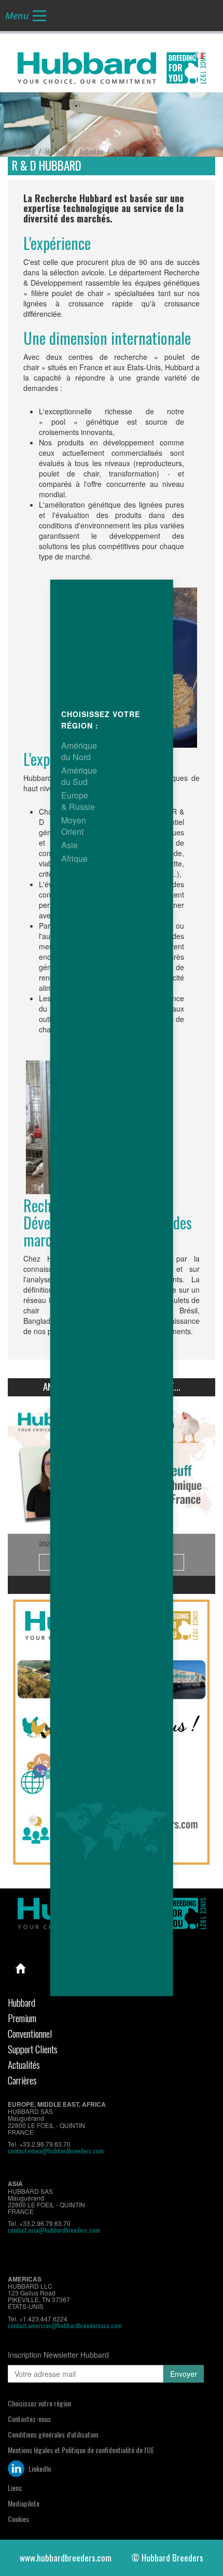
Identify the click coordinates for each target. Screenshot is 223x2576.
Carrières (22, 2080)
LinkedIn (39, 2468)
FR (208, 56)
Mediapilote (24, 2503)
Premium (22, 2018)
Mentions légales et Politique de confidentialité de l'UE (81, 2450)
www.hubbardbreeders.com (66, 2558)
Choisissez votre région (39, 2403)
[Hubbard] (112, 66)
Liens (15, 2488)
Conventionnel (30, 2033)
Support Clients (33, 2049)
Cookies (18, 2519)
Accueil (21, 1968)
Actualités (24, 2064)
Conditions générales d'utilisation (53, 2434)
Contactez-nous (29, 2419)
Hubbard (22, 2002)
